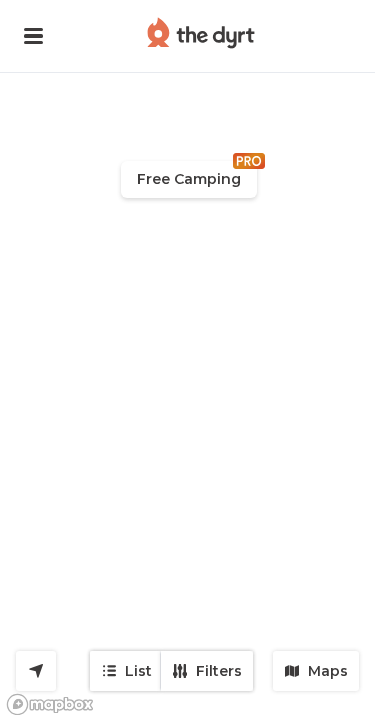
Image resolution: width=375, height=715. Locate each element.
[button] (33, 36)
